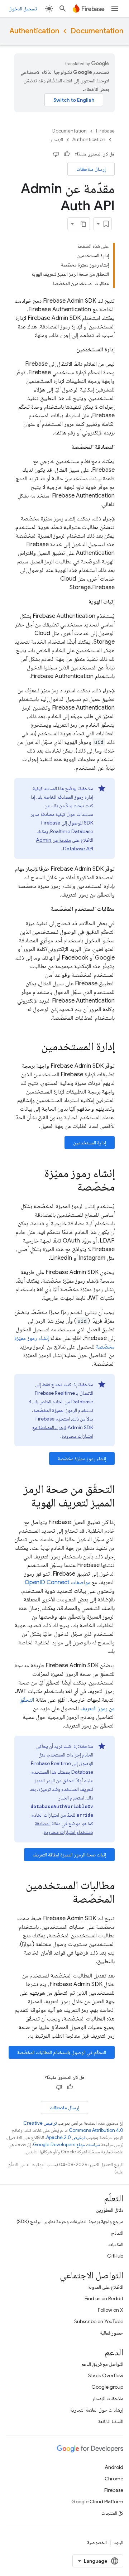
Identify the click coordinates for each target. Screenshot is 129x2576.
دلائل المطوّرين (110, 2210)
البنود (118, 2542)
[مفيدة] (67, 154)
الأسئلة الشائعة (111, 2421)
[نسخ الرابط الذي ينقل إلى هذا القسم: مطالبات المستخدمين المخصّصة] (66, 1900)
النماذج (117, 2233)
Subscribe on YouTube (99, 2321)
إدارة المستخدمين (90, 1143)
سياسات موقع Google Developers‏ (66, 2145)
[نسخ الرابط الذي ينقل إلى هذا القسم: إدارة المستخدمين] (34, 1047)
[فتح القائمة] (115, 9)
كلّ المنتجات (112, 2513)
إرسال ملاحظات (91, 169)
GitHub (115, 2256)
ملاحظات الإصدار (108, 2398)
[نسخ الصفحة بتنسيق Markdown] (83, 224)
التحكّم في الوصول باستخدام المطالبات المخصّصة (62, 2052)
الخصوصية (97, 2542)
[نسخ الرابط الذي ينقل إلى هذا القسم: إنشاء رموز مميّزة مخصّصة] (70, 1188)
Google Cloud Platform (97, 2501)
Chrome (114, 2479)
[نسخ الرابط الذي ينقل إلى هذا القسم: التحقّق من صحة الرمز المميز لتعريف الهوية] (24, 1504)
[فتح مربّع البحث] (63, 9)
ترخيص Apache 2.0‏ (66, 2137)
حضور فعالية (112, 2333)
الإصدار (57, 140)
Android (114, 2467)
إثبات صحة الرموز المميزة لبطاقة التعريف (69, 1855)
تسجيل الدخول (23, 9)
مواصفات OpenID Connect (58, 1582)
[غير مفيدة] (56, 154)
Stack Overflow (106, 2375)
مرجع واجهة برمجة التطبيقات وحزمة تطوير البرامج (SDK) (70, 2221)
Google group (107, 2387)
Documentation (97, 31)
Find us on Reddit (104, 2298)
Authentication (34, 31)
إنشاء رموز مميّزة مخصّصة (82, 1458)
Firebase (105, 131)
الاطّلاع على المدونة (106, 2287)
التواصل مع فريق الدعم (102, 2364)
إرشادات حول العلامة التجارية (97, 2410)
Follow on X (111, 2310)
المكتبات (116, 2244)
